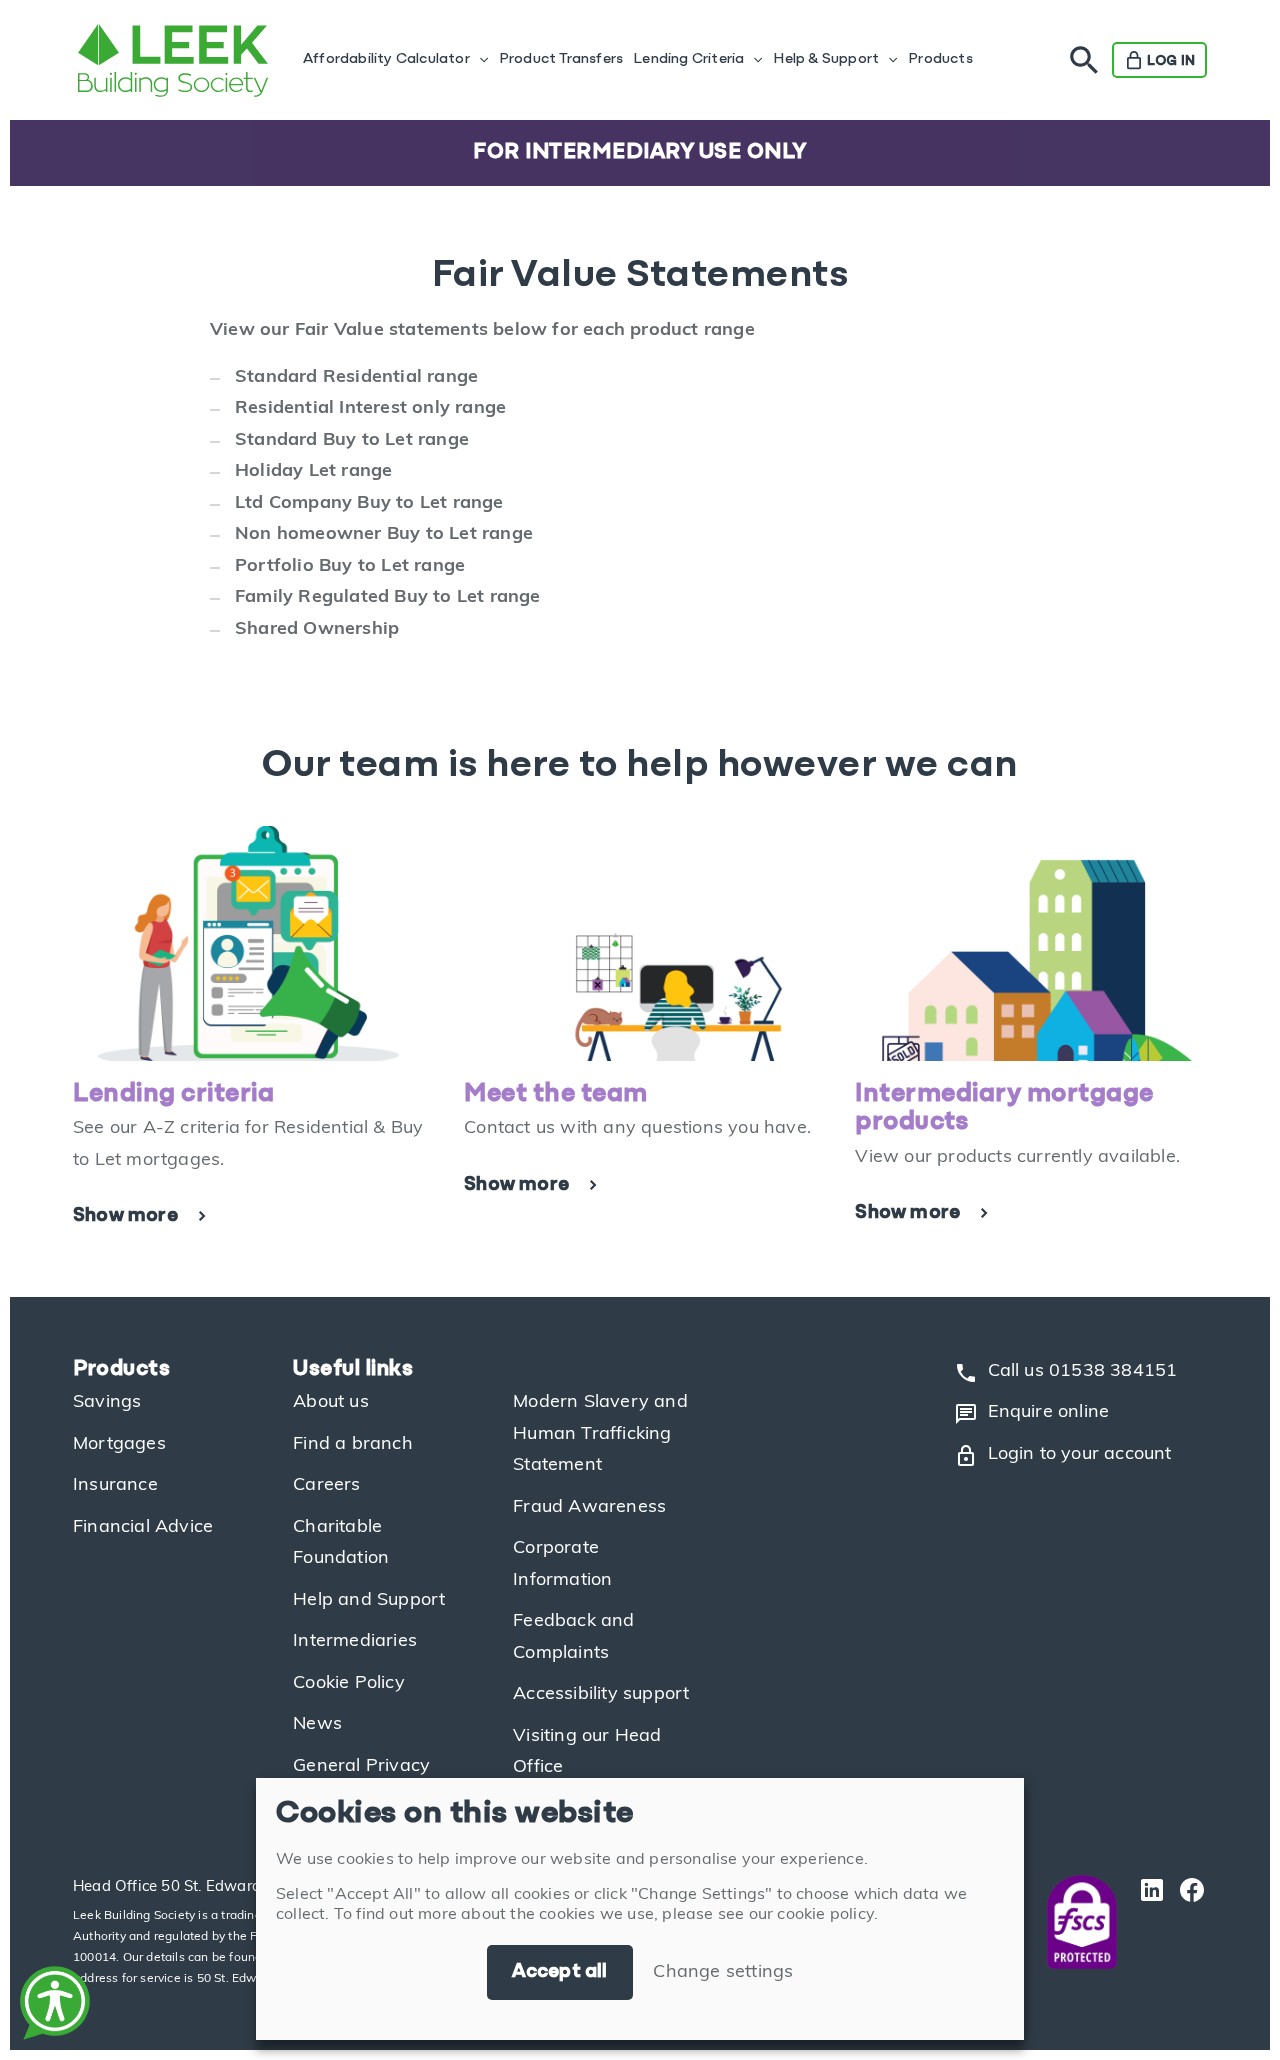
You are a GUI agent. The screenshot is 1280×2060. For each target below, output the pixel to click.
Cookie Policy (349, 1684)
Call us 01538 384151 (1066, 1373)
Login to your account (1063, 1456)
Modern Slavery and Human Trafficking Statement (600, 1434)
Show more (125, 1216)
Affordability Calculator (386, 59)
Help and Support (369, 1601)
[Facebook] (1187, 1922)
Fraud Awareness (589, 1508)
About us (331, 1403)
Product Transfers (561, 59)
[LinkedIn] (1147, 1922)
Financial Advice (143, 1528)
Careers (326, 1486)
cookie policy (825, 1915)
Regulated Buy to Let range (419, 598)
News (317, 1725)
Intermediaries (355, 1642)
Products (940, 59)
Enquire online (1032, 1414)
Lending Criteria (688, 59)
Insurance (115, 1486)
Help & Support (826, 59)
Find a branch (353, 1445)
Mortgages (119, 1445)
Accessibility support (601, 1695)
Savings (107, 1403)
